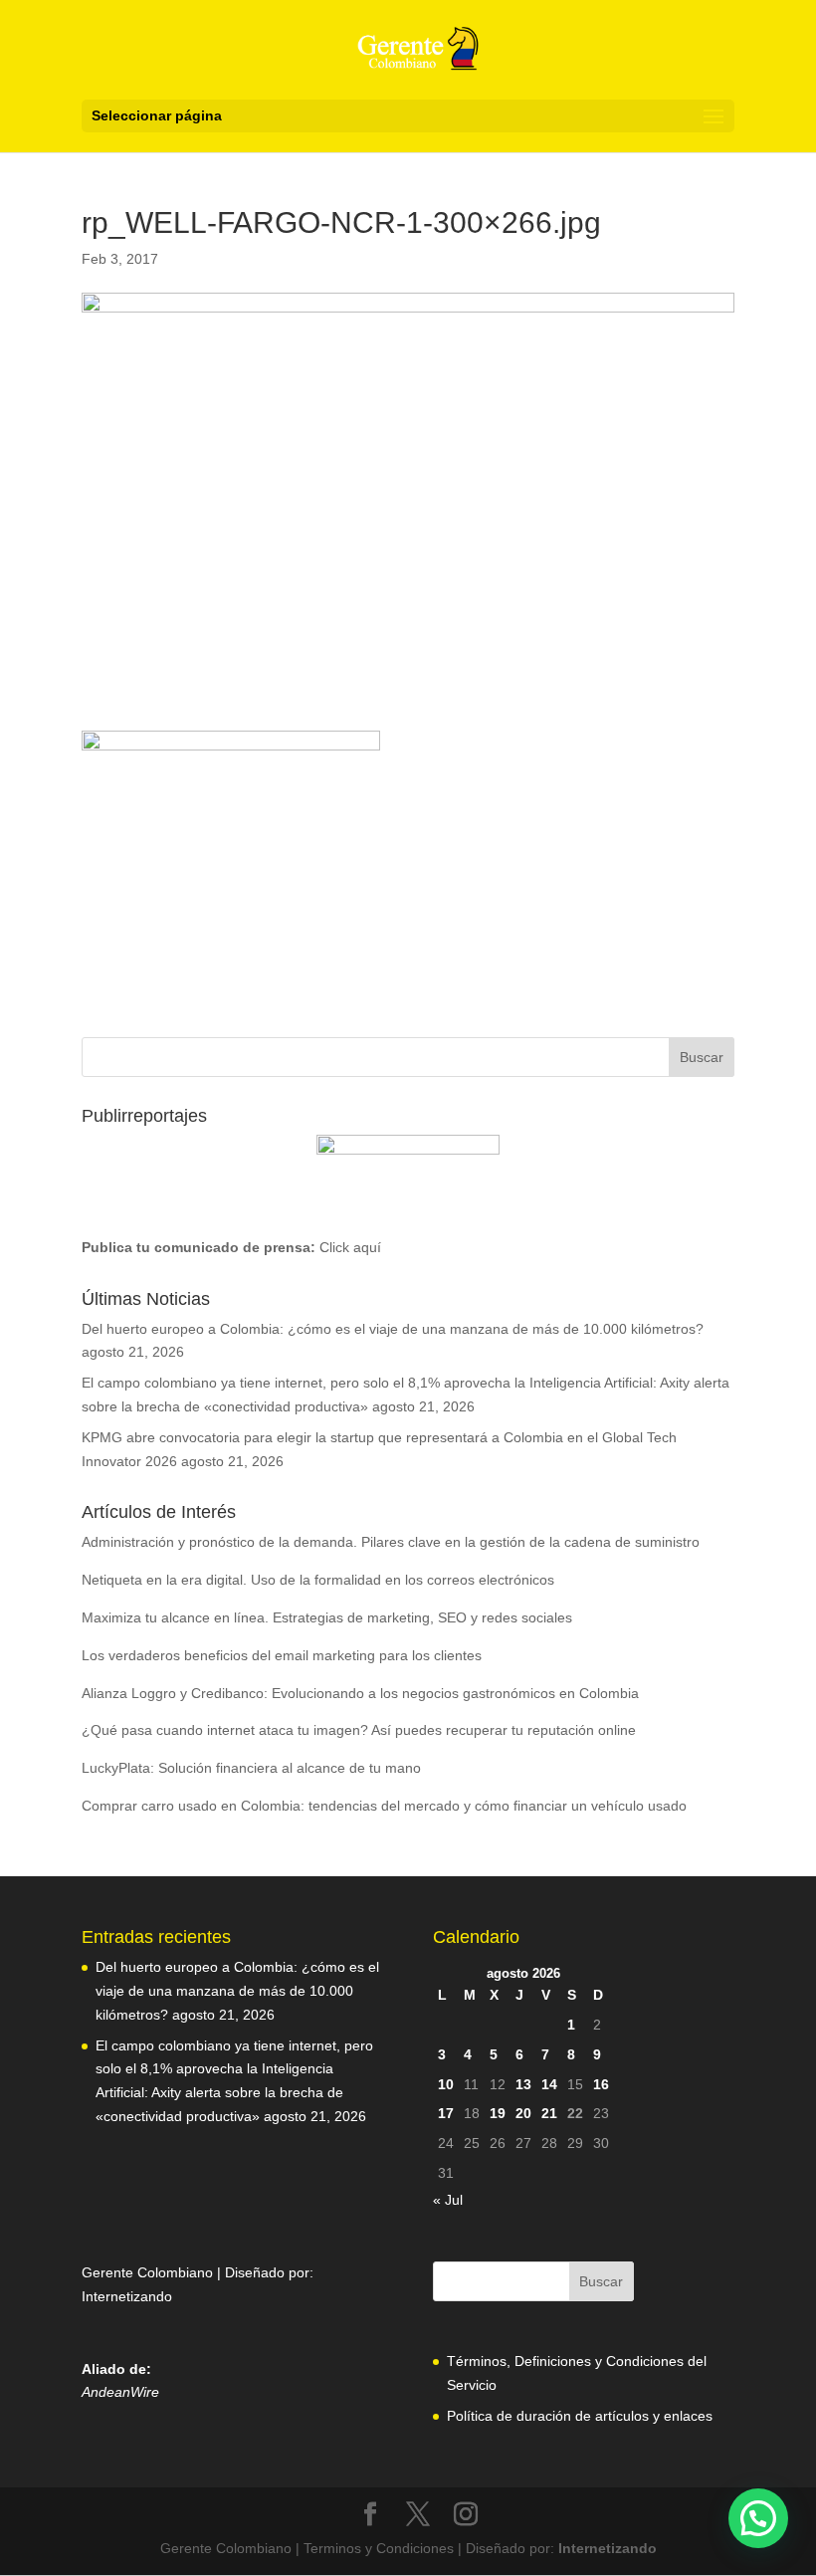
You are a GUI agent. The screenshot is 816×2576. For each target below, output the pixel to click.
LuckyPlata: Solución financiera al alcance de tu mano (251, 1768)
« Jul (448, 2200)
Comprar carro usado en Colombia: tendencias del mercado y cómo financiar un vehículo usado (384, 1806)
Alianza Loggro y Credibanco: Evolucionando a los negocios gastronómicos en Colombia (360, 1693)
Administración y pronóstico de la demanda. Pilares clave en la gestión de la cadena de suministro (391, 1542)
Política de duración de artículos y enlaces (580, 2416)
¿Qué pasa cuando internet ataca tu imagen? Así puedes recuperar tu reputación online (359, 1730)
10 (446, 2084)
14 (549, 2084)
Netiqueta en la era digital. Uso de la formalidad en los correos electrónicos (318, 1580)
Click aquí (350, 1247)
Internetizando (127, 2296)
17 (446, 2113)
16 (601, 2084)
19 (498, 2113)
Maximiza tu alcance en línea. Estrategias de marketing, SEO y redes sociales (327, 1617)
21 (549, 2113)
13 (523, 2084)
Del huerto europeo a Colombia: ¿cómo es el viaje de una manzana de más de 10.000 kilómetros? (393, 1329)
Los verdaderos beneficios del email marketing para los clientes (282, 1655)
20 (523, 2113)
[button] (758, 2518)
